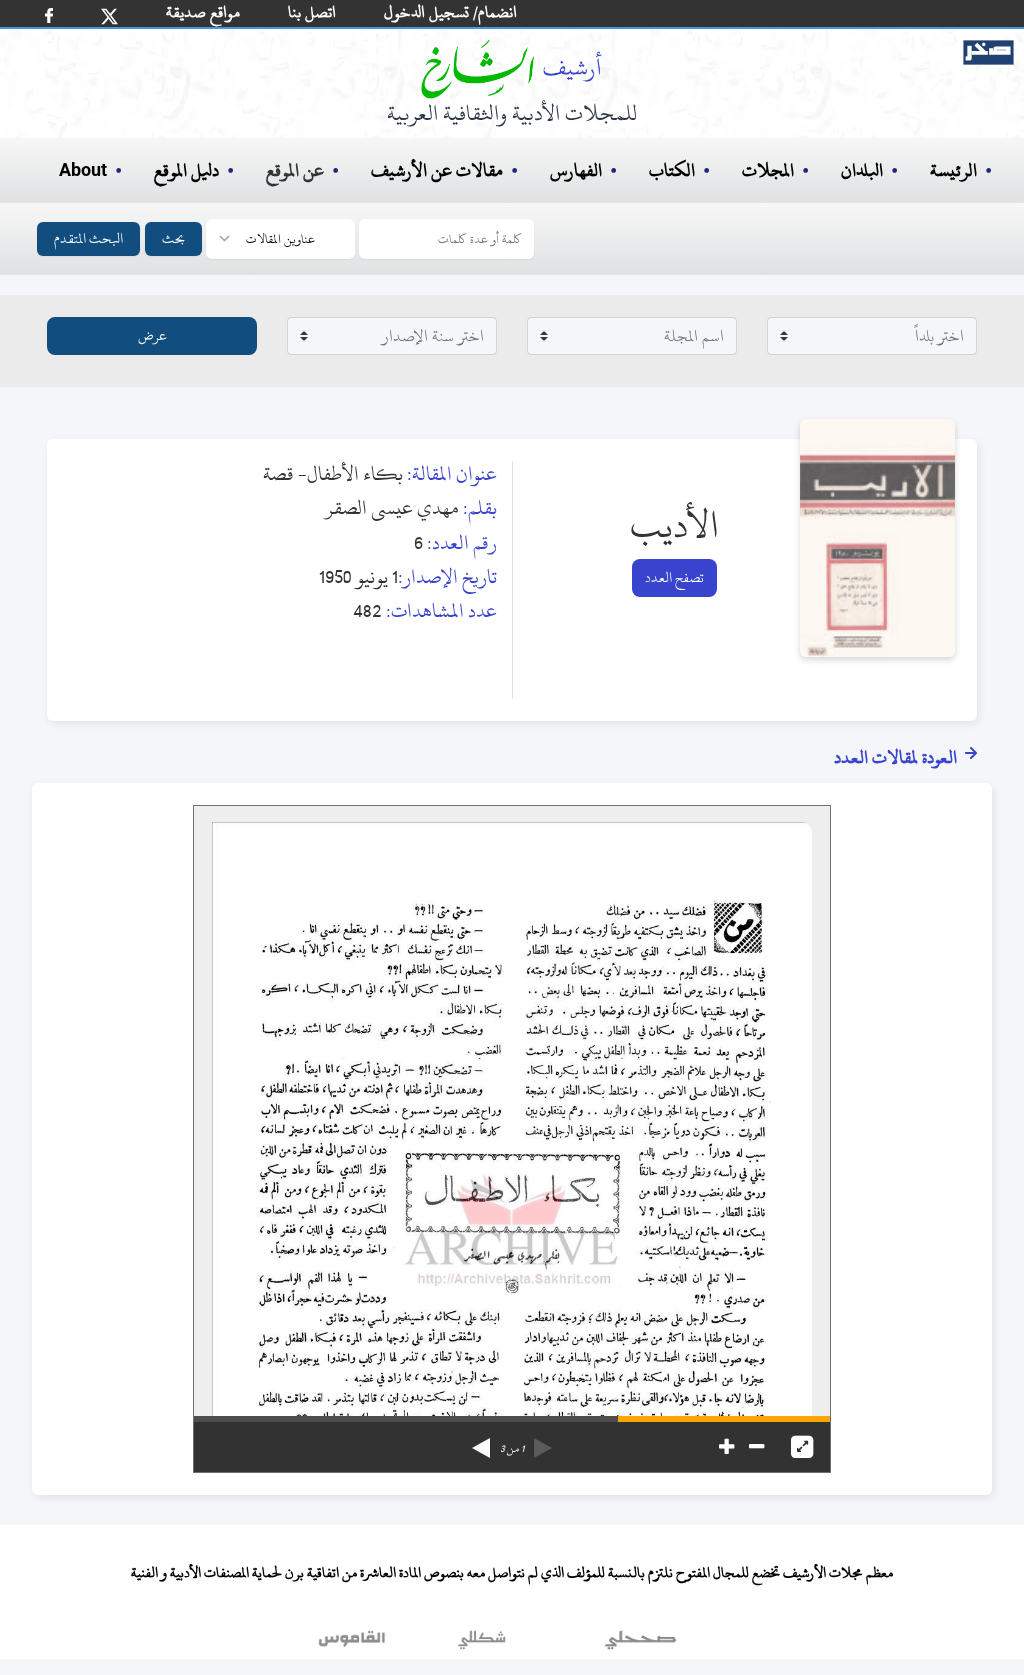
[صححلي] (640, 1644)
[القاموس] (354, 1644)
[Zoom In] (726, 1447)
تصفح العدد (674, 577)
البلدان (862, 170)
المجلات (768, 170)
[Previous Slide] (543, 1441)
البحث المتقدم (88, 238)
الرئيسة (953, 170)
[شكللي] (482, 1644)
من (512, 1449)
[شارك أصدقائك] (49, 15)
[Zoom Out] (756, 1447)
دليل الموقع (186, 170)
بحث (173, 238)
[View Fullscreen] (802, 1447)
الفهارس (576, 170)
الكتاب (672, 170)
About (83, 171)
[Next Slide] (481, 1441)
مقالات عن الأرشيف (437, 170)
